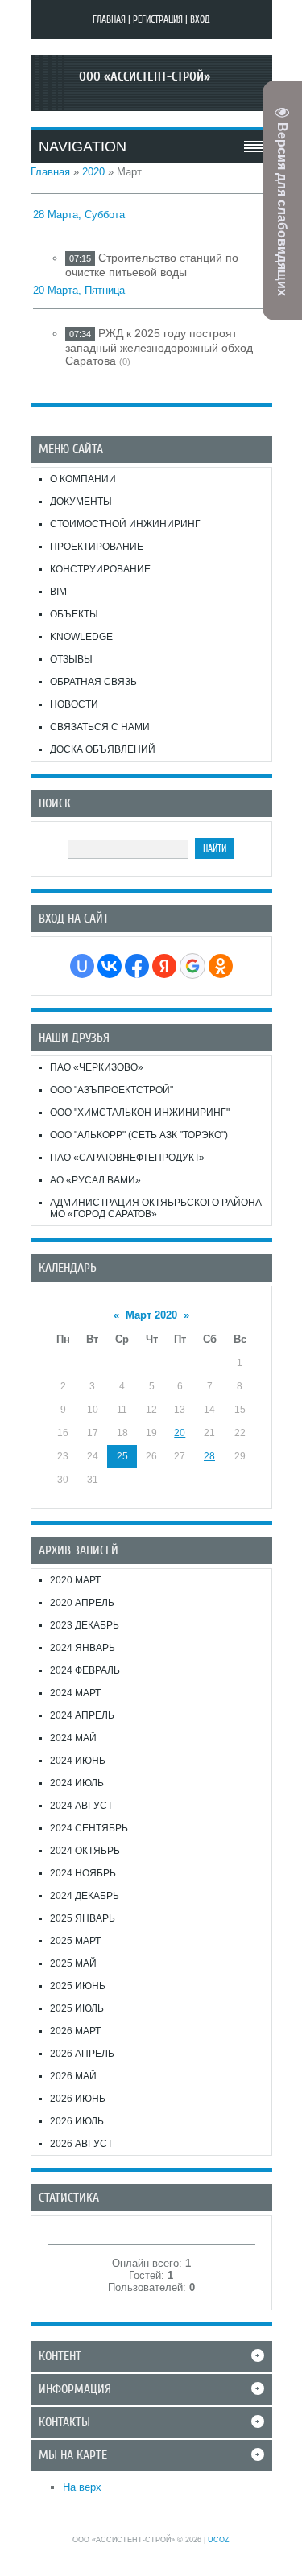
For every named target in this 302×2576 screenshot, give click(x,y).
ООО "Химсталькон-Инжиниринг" (140, 1113)
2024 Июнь (78, 1761)
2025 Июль (77, 2008)
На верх (82, 2487)
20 (180, 1433)
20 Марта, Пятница (79, 290)
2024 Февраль (85, 1670)
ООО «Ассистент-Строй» (145, 76)
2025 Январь (83, 1918)
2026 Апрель (82, 2054)
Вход (200, 19)
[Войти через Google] (192, 966)
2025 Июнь (78, 1986)
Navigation (83, 147)
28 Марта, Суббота (79, 215)
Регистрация (158, 19)
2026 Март (75, 2031)
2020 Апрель (82, 1603)
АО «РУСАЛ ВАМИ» (95, 1180)
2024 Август (81, 1806)
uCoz (219, 2540)
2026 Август (81, 2144)
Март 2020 (151, 1315)
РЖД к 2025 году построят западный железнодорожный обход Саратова (159, 347)
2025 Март (75, 1941)
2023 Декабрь (85, 1625)
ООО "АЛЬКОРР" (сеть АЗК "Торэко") (139, 1135)
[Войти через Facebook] (137, 966)
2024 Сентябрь (89, 1828)
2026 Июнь (78, 2099)
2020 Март (75, 1580)
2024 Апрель (82, 1715)
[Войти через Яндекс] (164, 966)
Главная (109, 19)
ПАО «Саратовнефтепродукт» (127, 1158)
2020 (93, 172)
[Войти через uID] (82, 966)
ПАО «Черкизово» (97, 1067)
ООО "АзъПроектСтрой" (112, 1090)
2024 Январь (83, 1648)
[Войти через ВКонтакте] (110, 966)
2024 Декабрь (85, 1896)
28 (209, 1456)
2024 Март (75, 1693)
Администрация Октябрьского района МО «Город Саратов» (156, 1208)
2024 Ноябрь (83, 1873)
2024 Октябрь (85, 1851)
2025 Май (73, 1963)
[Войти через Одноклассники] (221, 966)
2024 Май (73, 1738)
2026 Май (73, 2076)
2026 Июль (77, 2121)
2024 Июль (77, 1783)
